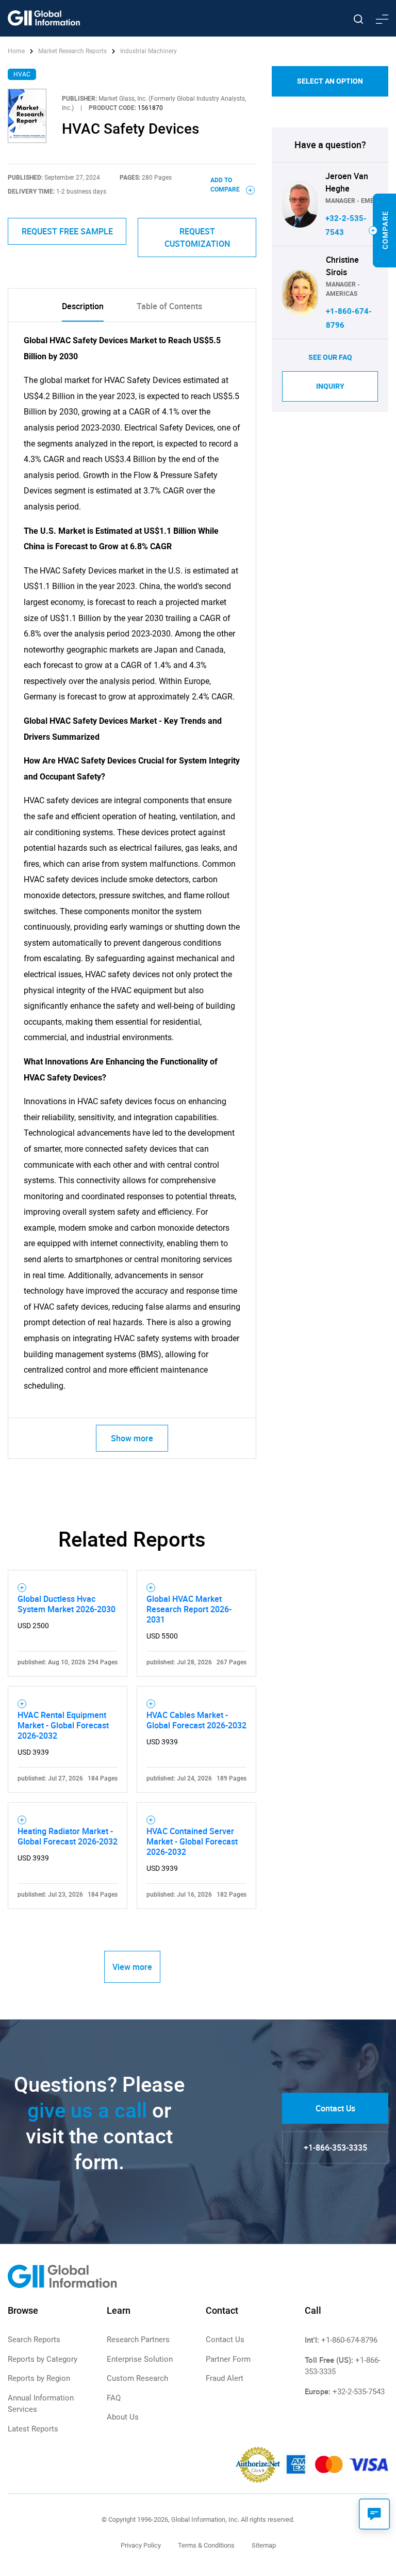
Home (17, 51)
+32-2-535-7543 (359, 2392)
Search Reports (34, 2340)
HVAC (22, 74)
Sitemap (264, 2545)
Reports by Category (43, 2359)
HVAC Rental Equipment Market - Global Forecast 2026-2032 (63, 1725)
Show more (132, 1438)
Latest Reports (33, 2429)
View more (132, 1967)
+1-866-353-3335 (335, 2148)
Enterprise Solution (140, 2359)
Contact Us (335, 2108)
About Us (123, 2417)
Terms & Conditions (206, 2545)
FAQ (114, 2398)
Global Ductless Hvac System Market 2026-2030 (67, 1604)
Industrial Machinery (148, 51)
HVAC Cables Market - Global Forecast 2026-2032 (196, 1720)
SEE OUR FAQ (330, 357)
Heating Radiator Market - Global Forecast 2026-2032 (68, 1836)
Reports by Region (39, 2378)
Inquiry (330, 386)
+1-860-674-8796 (349, 2340)
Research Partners (138, 2340)
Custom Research (137, 2378)
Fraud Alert (225, 2378)
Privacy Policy (141, 2545)
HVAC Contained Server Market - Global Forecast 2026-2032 (192, 1841)
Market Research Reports (72, 51)
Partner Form (228, 2359)
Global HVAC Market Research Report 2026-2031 (189, 1609)
